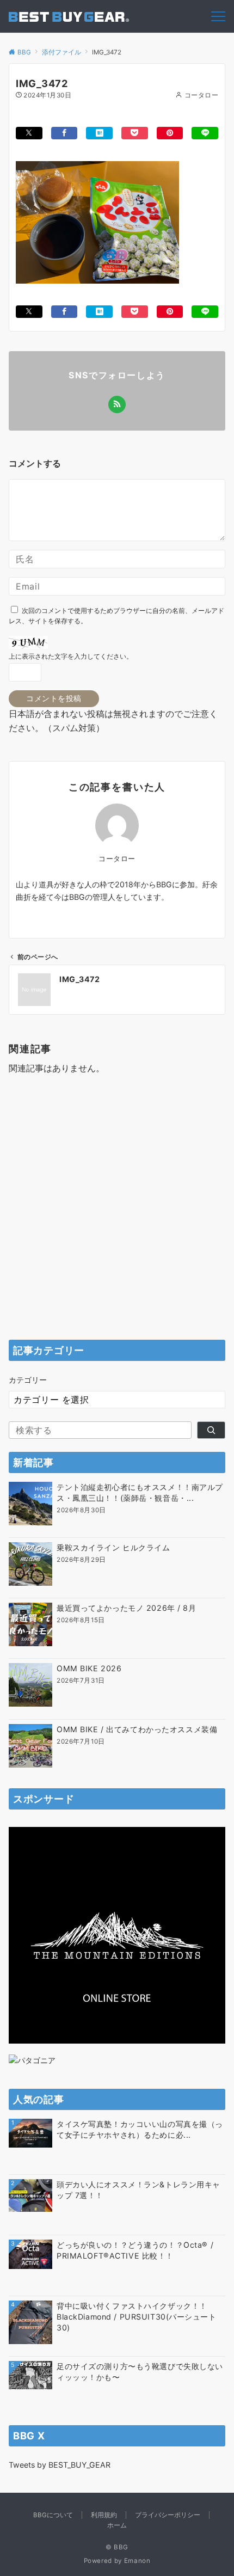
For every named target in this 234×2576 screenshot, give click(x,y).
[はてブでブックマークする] (99, 133)
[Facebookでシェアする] (64, 133)
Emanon (137, 2561)
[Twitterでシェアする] (29, 133)
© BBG (117, 2547)
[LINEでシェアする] (205, 133)
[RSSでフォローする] (117, 404)
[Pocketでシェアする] (135, 133)
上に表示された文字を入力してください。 (71, 657)
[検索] (211, 1430)
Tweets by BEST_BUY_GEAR (60, 2465)
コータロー (201, 95)
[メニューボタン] (218, 16)
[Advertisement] (117, 1210)
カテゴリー (28, 1380)
